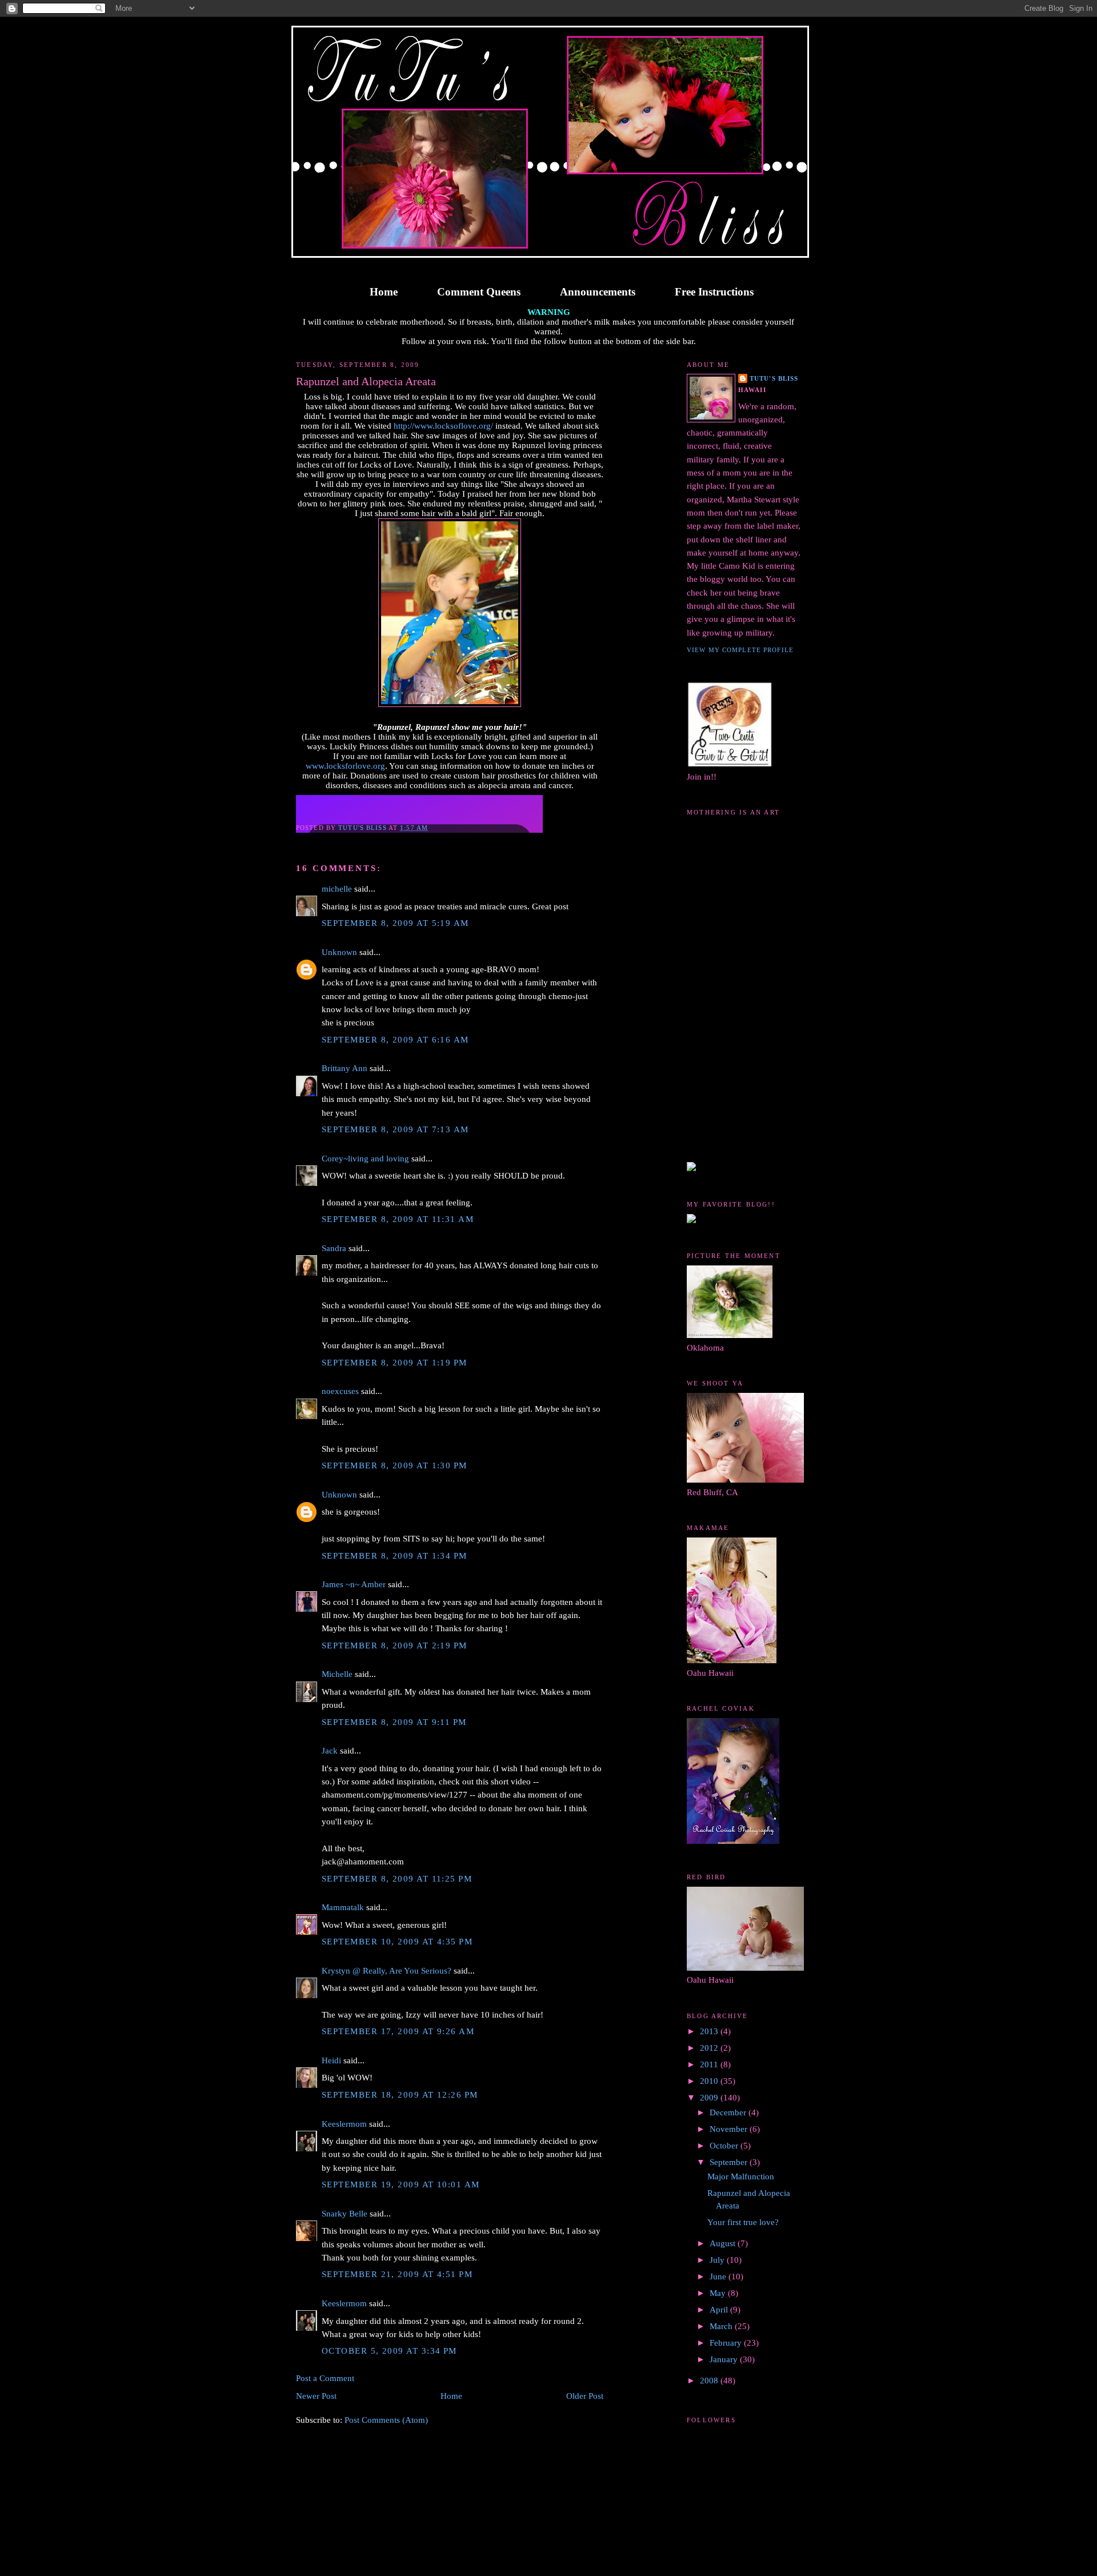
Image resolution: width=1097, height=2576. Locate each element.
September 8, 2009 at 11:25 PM (397, 1879)
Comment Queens (479, 292)
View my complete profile (740, 650)
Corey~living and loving (365, 1159)
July (718, 2260)
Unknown (339, 952)
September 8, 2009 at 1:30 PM (395, 1465)
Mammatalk (343, 1907)
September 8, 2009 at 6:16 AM (395, 1040)
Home (384, 292)
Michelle (337, 1674)
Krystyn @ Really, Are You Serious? (387, 1971)
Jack (330, 1751)
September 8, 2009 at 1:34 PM (395, 1556)
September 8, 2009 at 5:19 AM (395, 923)
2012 (710, 2048)
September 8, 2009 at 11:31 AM (398, 1219)
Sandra (334, 1248)
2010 (710, 2081)
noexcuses (340, 1391)
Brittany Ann (345, 1068)
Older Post (585, 2396)
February (727, 2343)
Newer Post (316, 2396)
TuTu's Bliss (774, 378)
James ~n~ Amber (354, 1584)
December (729, 2112)
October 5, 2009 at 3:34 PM (389, 2351)
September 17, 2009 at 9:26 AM (398, 2031)
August (724, 2243)
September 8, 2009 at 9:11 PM (394, 1722)
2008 (710, 2381)
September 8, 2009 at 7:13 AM (395, 1129)
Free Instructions (714, 292)
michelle (337, 889)
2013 (710, 2031)
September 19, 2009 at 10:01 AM (401, 2184)
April (720, 2310)
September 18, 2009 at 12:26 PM (400, 2095)
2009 (710, 2098)
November (730, 2129)
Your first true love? (743, 2222)
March (722, 2326)
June (719, 2277)
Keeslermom (344, 2124)
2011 (710, 2064)
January (725, 2359)
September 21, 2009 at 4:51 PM (397, 2274)
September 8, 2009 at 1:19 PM (395, 1363)
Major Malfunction (741, 2176)
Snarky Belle (345, 2214)
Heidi (331, 2060)
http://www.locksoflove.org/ (443, 426)
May (719, 2293)
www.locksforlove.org (345, 766)
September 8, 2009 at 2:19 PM (395, 1646)
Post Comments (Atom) (386, 2420)
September (730, 2162)
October (725, 2146)
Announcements (598, 292)
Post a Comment (325, 2378)
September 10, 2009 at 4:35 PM (397, 1942)
